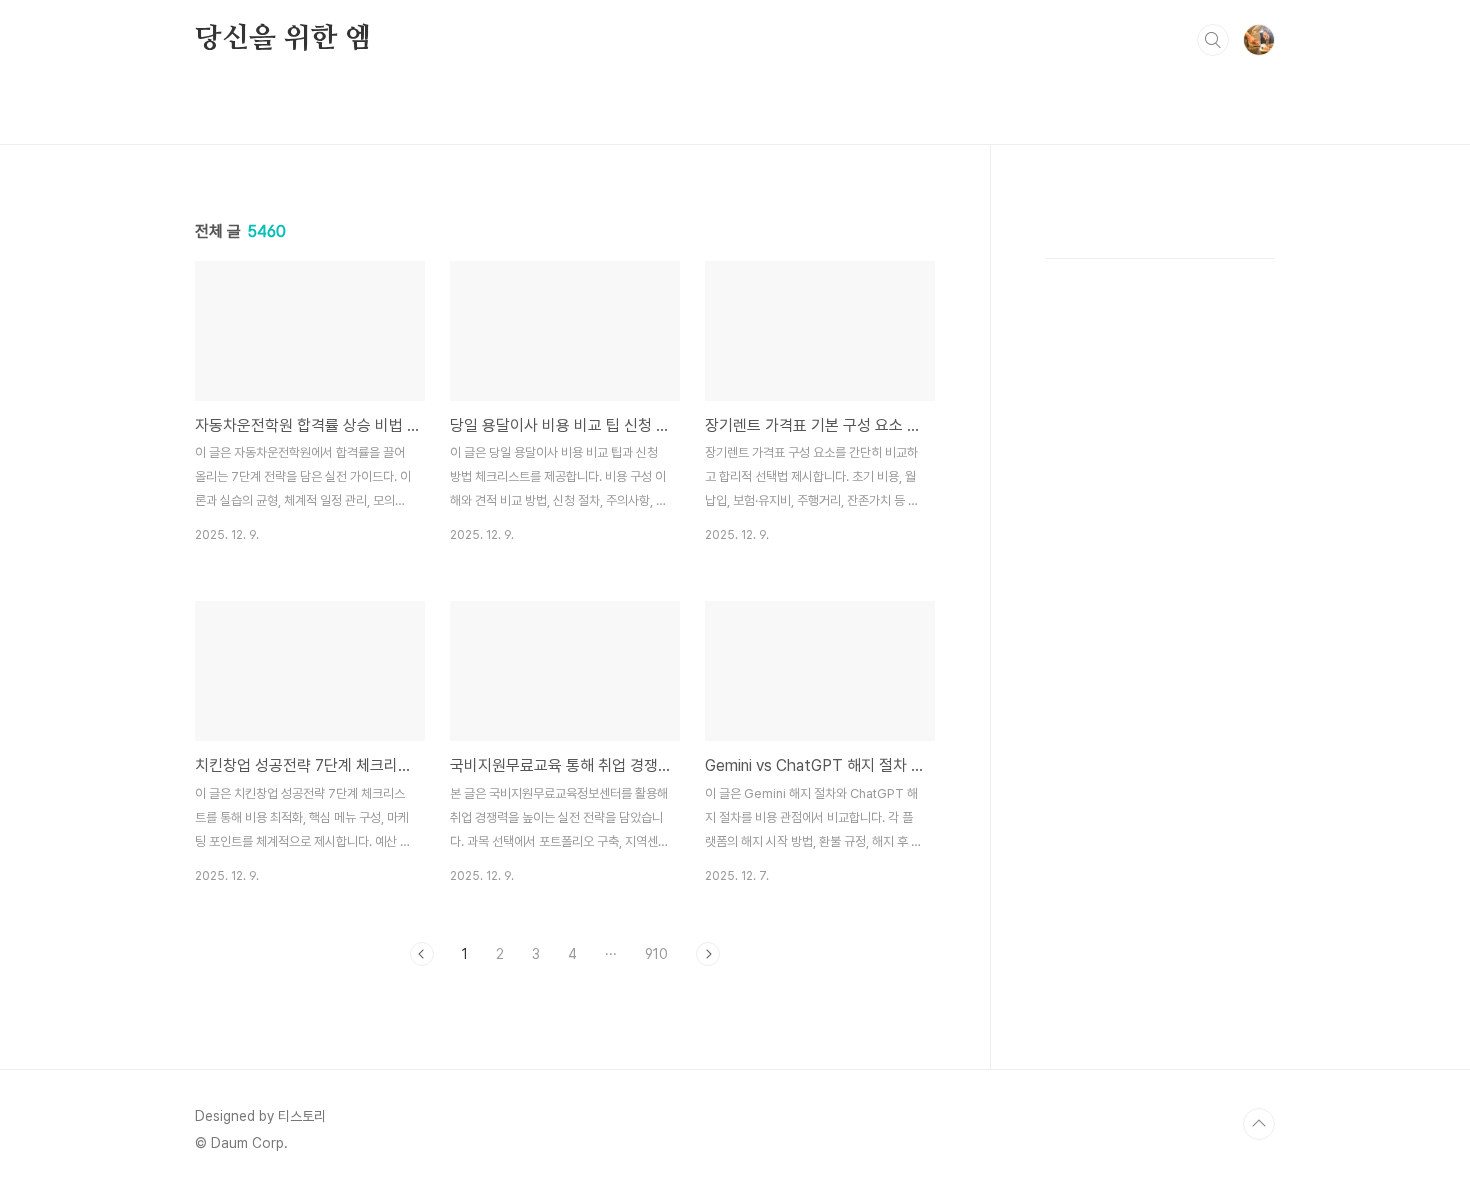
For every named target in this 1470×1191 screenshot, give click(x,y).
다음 (708, 954)
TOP (1259, 1124)
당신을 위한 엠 (283, 39)
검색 (1213, 40)
